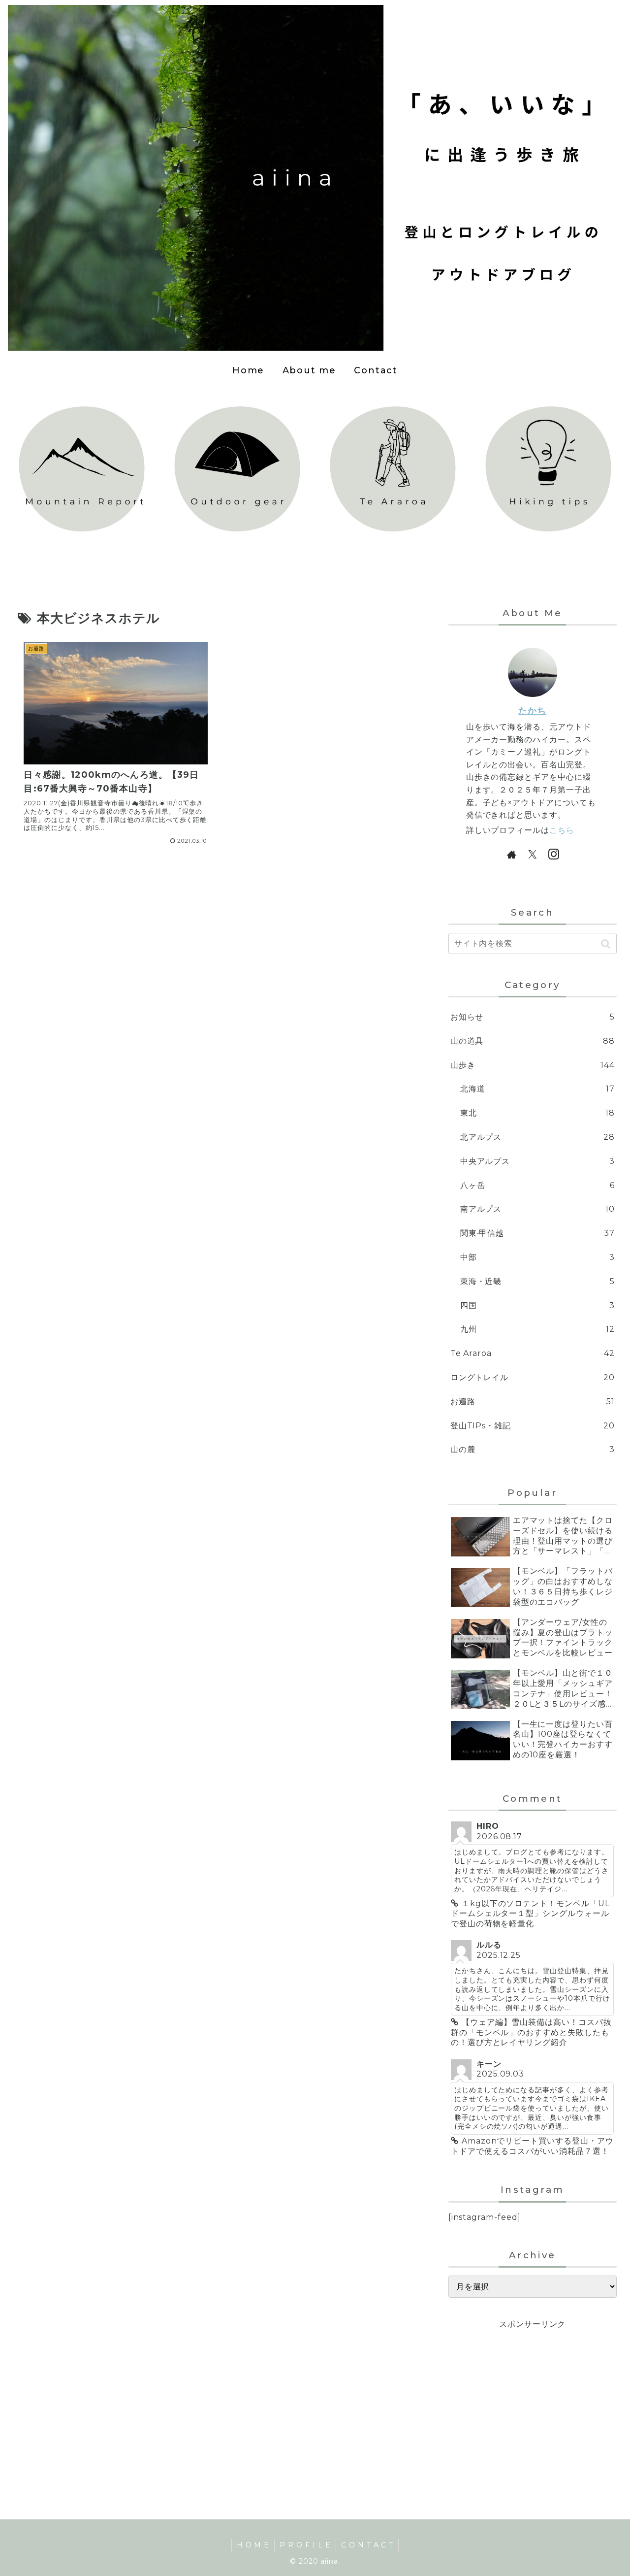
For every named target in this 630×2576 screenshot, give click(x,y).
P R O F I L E (305, 2545)
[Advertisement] (533, 2401)
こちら (562, 830)
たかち (532, 710)
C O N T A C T (367, 2545)
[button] (606, 944)
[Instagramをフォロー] (553, 854)
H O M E (253, 2545)
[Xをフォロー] (533, 854)
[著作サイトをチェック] (511, 854)
